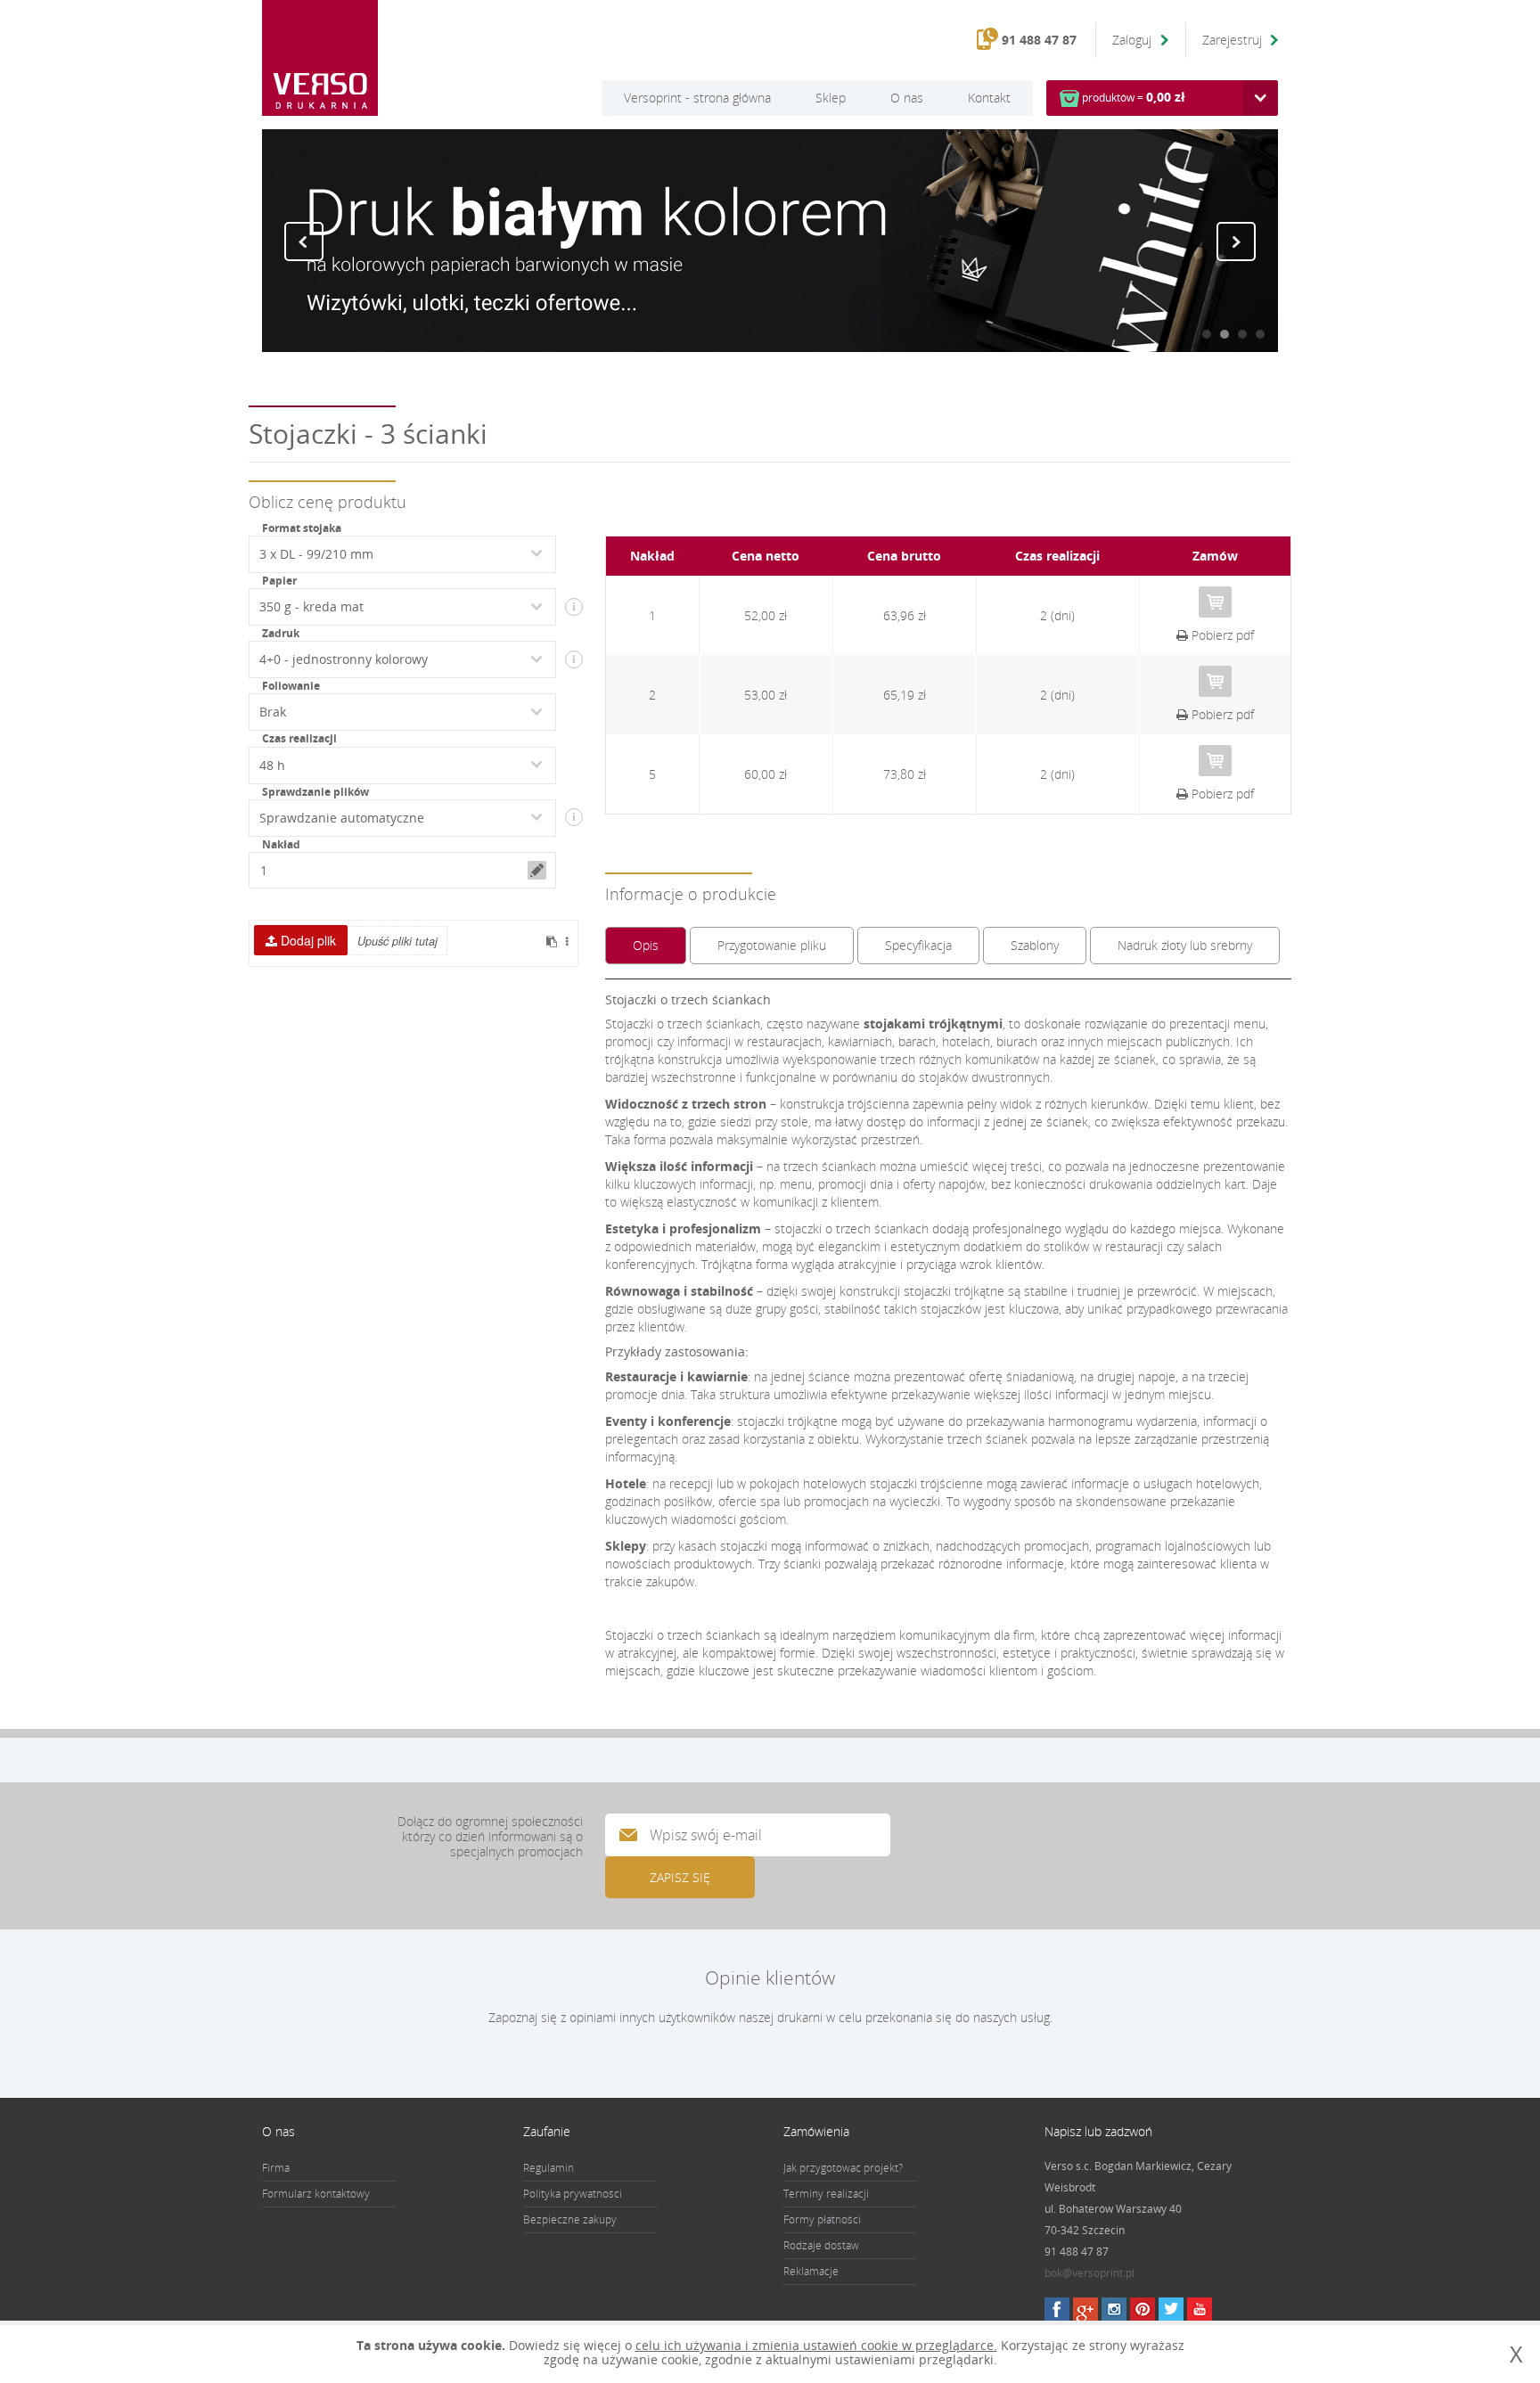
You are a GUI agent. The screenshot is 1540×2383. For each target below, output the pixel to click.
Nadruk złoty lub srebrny (1185, 945)
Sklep (831, 98)
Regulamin (549, 2168)
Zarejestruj (1232, 40)
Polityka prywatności (573, 2194)
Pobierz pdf (1221, 635)
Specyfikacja (918, 945)
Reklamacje (811, 2271)
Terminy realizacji (826, 2194)
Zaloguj (1134, 40)
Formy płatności (822, 2219)
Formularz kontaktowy (316, 2194)
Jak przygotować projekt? (843, 2168)
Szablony (1035, 945)
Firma (276, 2168)
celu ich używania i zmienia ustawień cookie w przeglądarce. (816, 2345)
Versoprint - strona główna (697, 98)
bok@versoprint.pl (1089, 2273)
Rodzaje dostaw (821, 2245)
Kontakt (989, 98)
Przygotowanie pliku (772, 945)
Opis (646, 945)
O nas (907, 98)
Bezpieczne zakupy (570, 2219)
